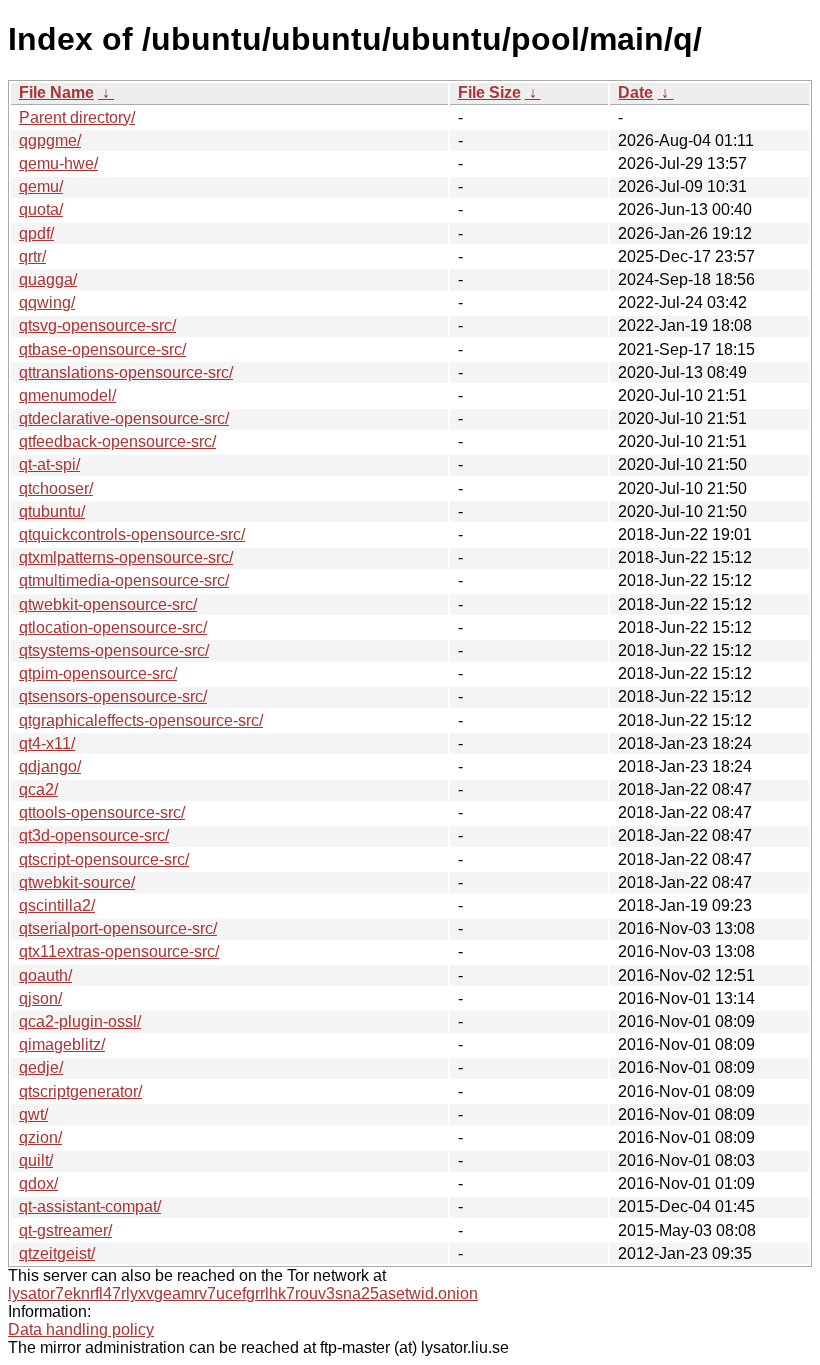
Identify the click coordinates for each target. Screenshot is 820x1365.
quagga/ (48, 279)
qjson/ (40, 998)
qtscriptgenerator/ (80, 1091)
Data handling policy (81, 1329)
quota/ (41, 209)
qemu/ (41, 186)
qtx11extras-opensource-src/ (119, 951)
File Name (56, 92)
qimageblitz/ (62, 1044)
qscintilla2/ (57, 905)
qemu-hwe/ (58, 163)
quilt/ (36, 1160)
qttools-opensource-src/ (102, 812)
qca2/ (38, 789)
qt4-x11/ (47, 743)
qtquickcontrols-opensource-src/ (132, 534)
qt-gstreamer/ (65, 1230)
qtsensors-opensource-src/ (113, 696)
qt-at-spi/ (49, 464)
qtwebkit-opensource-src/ (108, 604)
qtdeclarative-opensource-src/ (124, 418)
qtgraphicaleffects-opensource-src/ (141, 720)
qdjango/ (50, 766)
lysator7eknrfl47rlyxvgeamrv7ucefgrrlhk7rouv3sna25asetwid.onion (243, 1293)
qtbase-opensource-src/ (102, 349)
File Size (489, 92)
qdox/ (38, 1183)
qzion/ (40, 1137)
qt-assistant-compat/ (90, 1206)
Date (635, 92)
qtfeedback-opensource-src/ (117, 441)
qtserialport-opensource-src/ (118, 928)
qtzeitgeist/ (57, 1253)
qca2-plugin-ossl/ (80, 1021)
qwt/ (33, 1114)
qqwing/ (47, 302)
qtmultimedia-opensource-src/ (124, 580)
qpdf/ (36, 233)
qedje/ (41, 1067)
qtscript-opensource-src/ (104, 859)
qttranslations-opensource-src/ (126, 372)
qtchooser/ (56, 488)
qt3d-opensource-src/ (94, 835)
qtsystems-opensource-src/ (114, 650)
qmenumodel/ (67, 395)
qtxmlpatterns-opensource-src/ (126, 557)
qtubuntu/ (52, 511)
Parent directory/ (77, 117)
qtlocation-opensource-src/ (113, 627)
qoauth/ (45, 975)
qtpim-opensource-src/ (98, 673)
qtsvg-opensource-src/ (97, 325)
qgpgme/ (50, 140)
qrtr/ (32, 256)
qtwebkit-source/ (77, 882)
